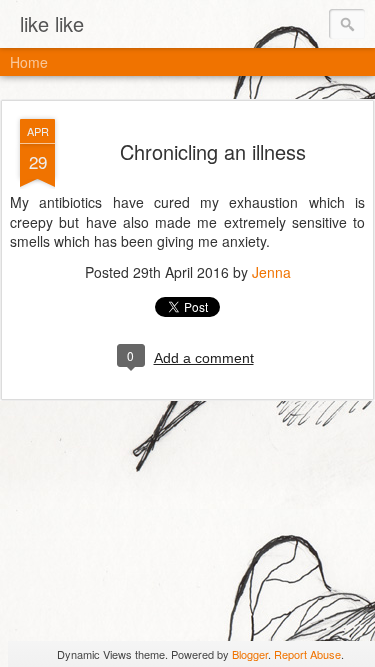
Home (29, 62)
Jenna (271, 272)
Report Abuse (307, 654)
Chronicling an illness (213, 151)
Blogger (250, 654)
